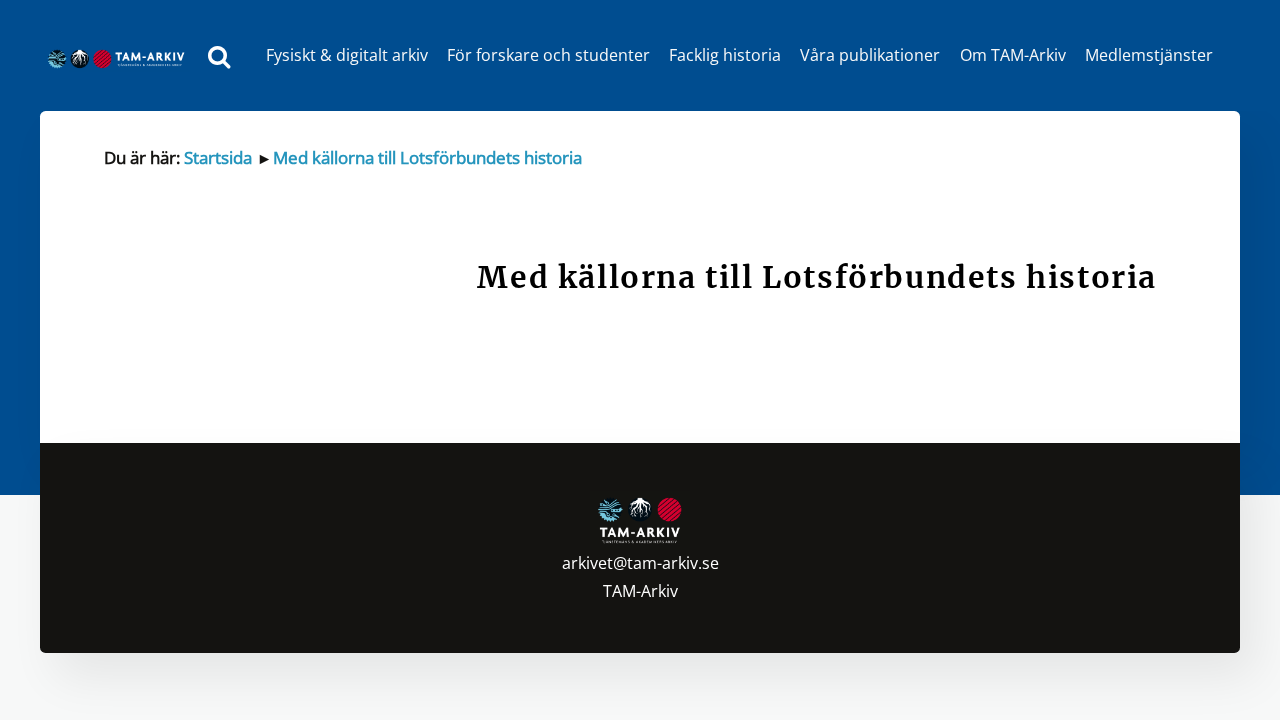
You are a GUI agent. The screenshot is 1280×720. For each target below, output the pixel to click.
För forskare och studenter (548, 55)
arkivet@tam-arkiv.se (640, 563)
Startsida (218, 157)
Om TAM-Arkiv (1013, 55)
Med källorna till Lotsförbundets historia (427, 157)
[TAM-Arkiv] (121, 55)
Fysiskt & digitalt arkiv (347, 55)
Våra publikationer (870, 55)
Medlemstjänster (1149, 55)
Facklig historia (725, 55)
